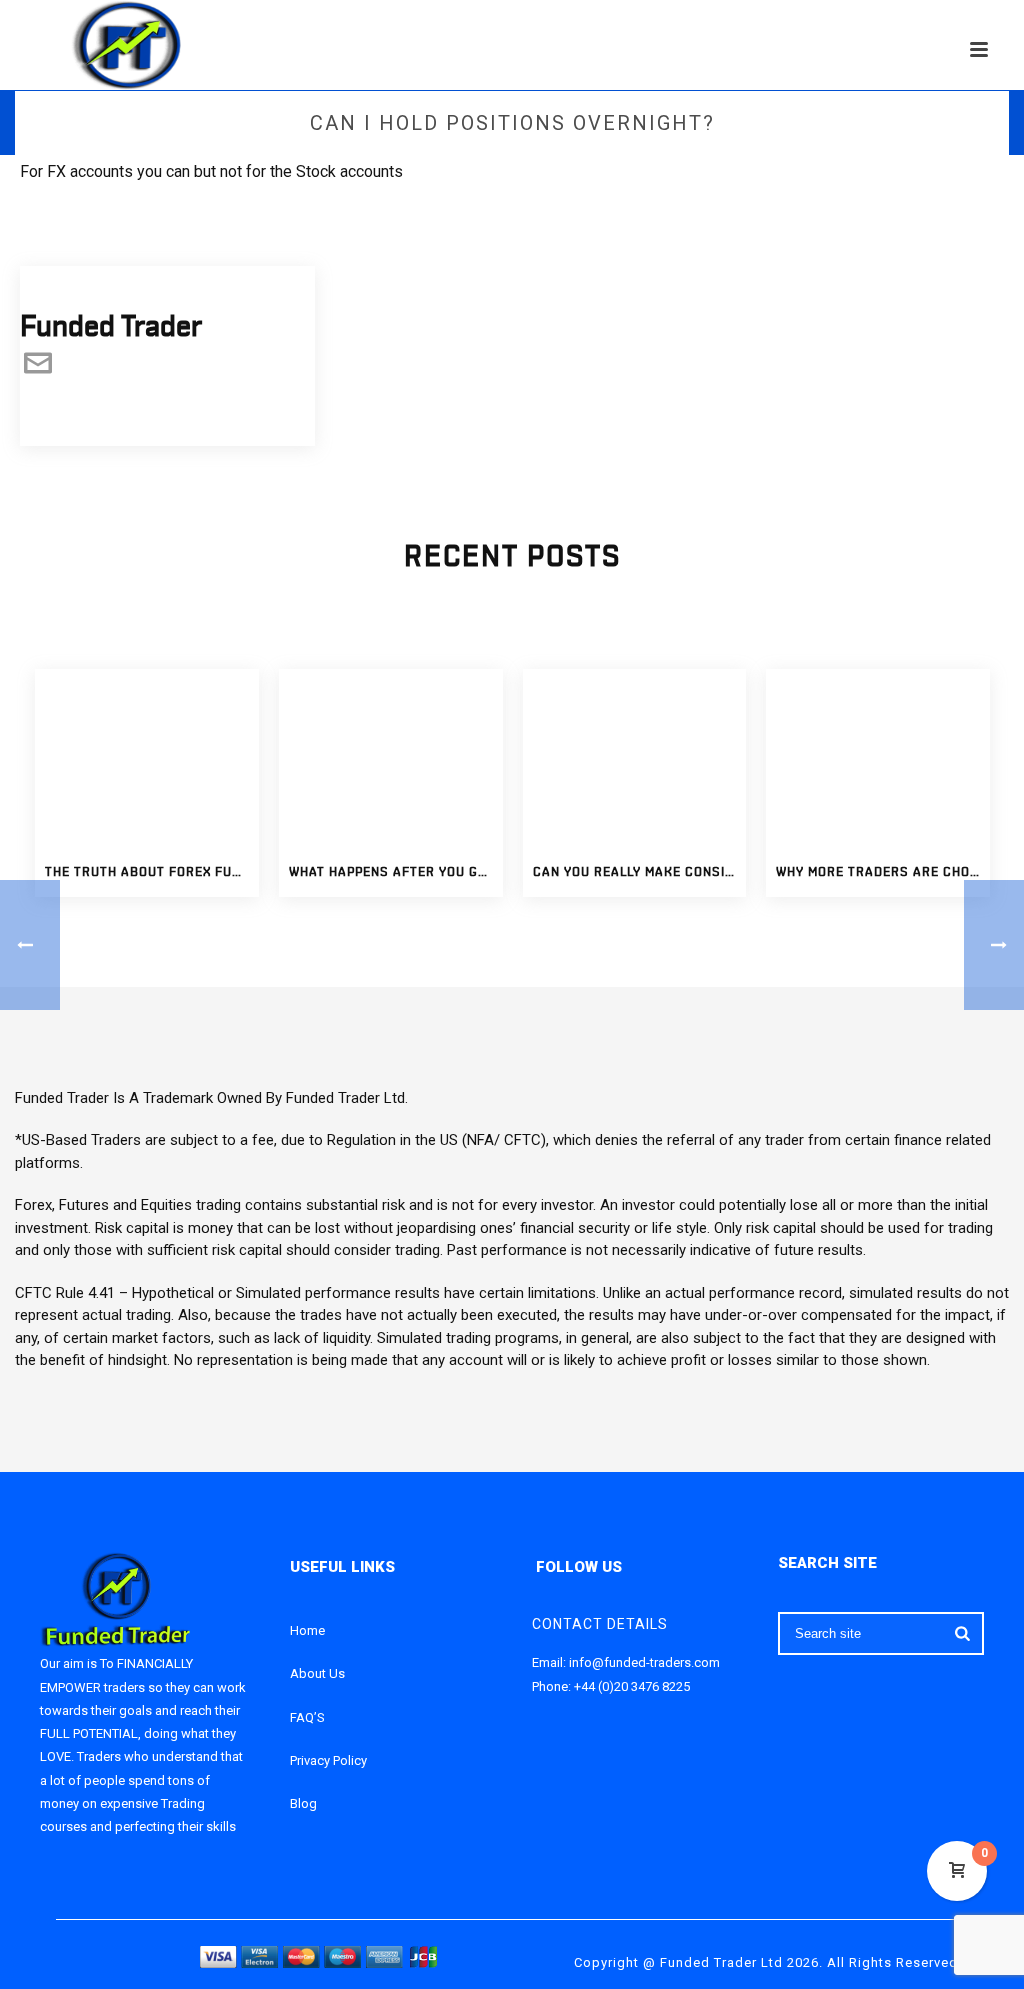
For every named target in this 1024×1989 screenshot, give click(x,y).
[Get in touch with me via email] (38, 372)
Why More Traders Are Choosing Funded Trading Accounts (883, 872)
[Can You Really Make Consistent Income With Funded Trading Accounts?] (635, 759)
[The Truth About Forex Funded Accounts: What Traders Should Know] (147, 759)
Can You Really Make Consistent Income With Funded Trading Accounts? (640, 872)
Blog (303, 1803)
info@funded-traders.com (644, 1662)
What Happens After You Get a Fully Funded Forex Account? (396, 872)
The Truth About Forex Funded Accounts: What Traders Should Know (152, 872)
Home (307, 1630)
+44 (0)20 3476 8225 (632, 1686)
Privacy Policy (328, 1760)
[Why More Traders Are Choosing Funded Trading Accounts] (878, 759)
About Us (317, 1673)
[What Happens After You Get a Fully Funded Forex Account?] (391, 759)
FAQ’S (307, 1717)
